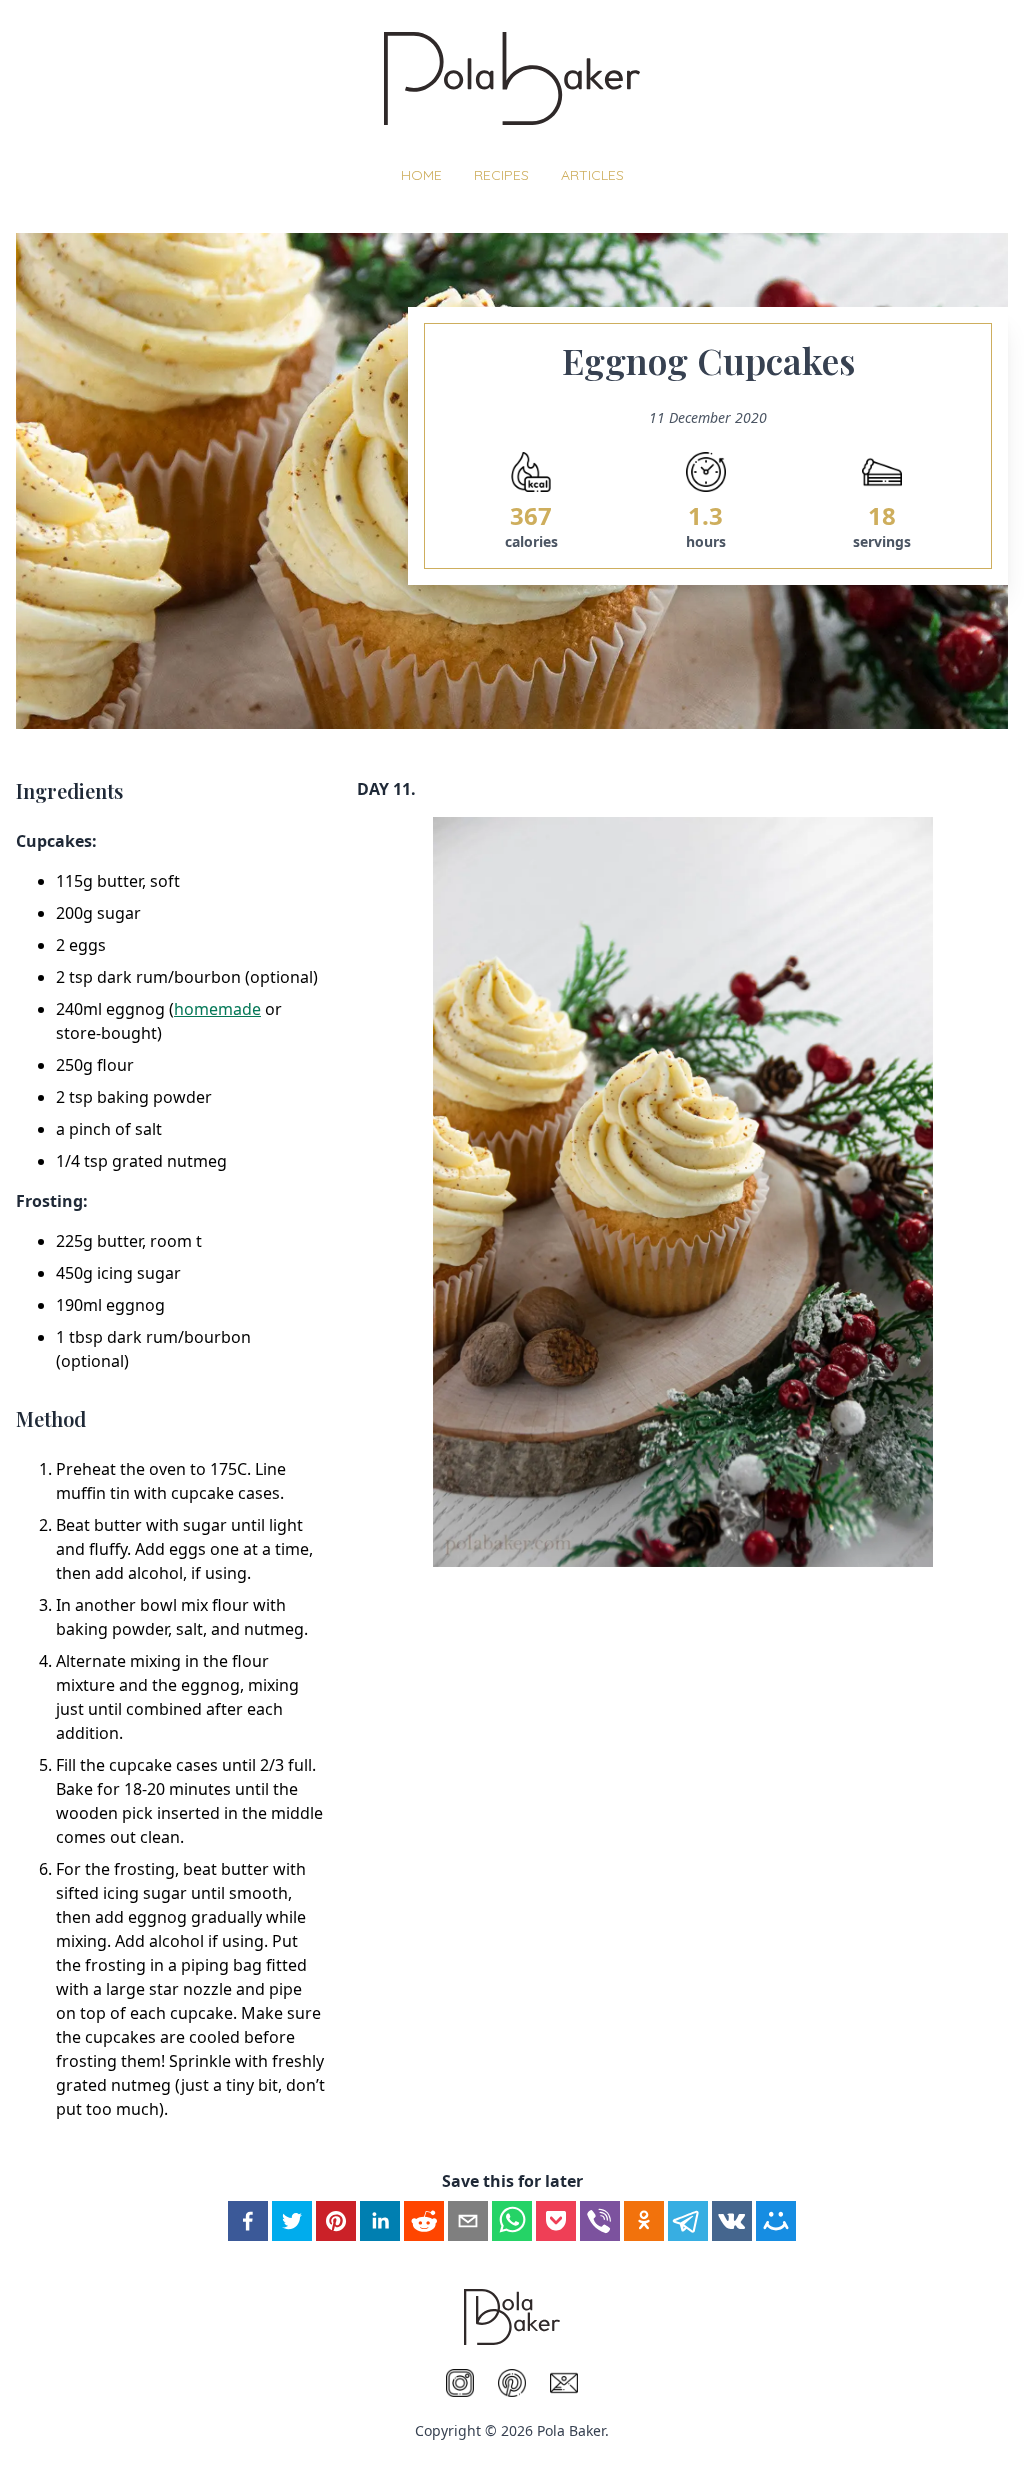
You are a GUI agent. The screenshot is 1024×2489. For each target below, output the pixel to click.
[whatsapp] (512, 2221)
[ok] (644, 2221)
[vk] (732, 2221)
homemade (217, 1009)
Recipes (501, 175)
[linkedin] (380, 2221)
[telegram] (688, 2221)
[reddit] (424, 2221)
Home (421, 175)
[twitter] (292, 2221)
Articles (592, 175)
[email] (468, 2221)
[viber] (600, 2221)
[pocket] (556, 2221)
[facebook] (248, 2221)
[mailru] (776, 2221)
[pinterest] (336, 2221)
